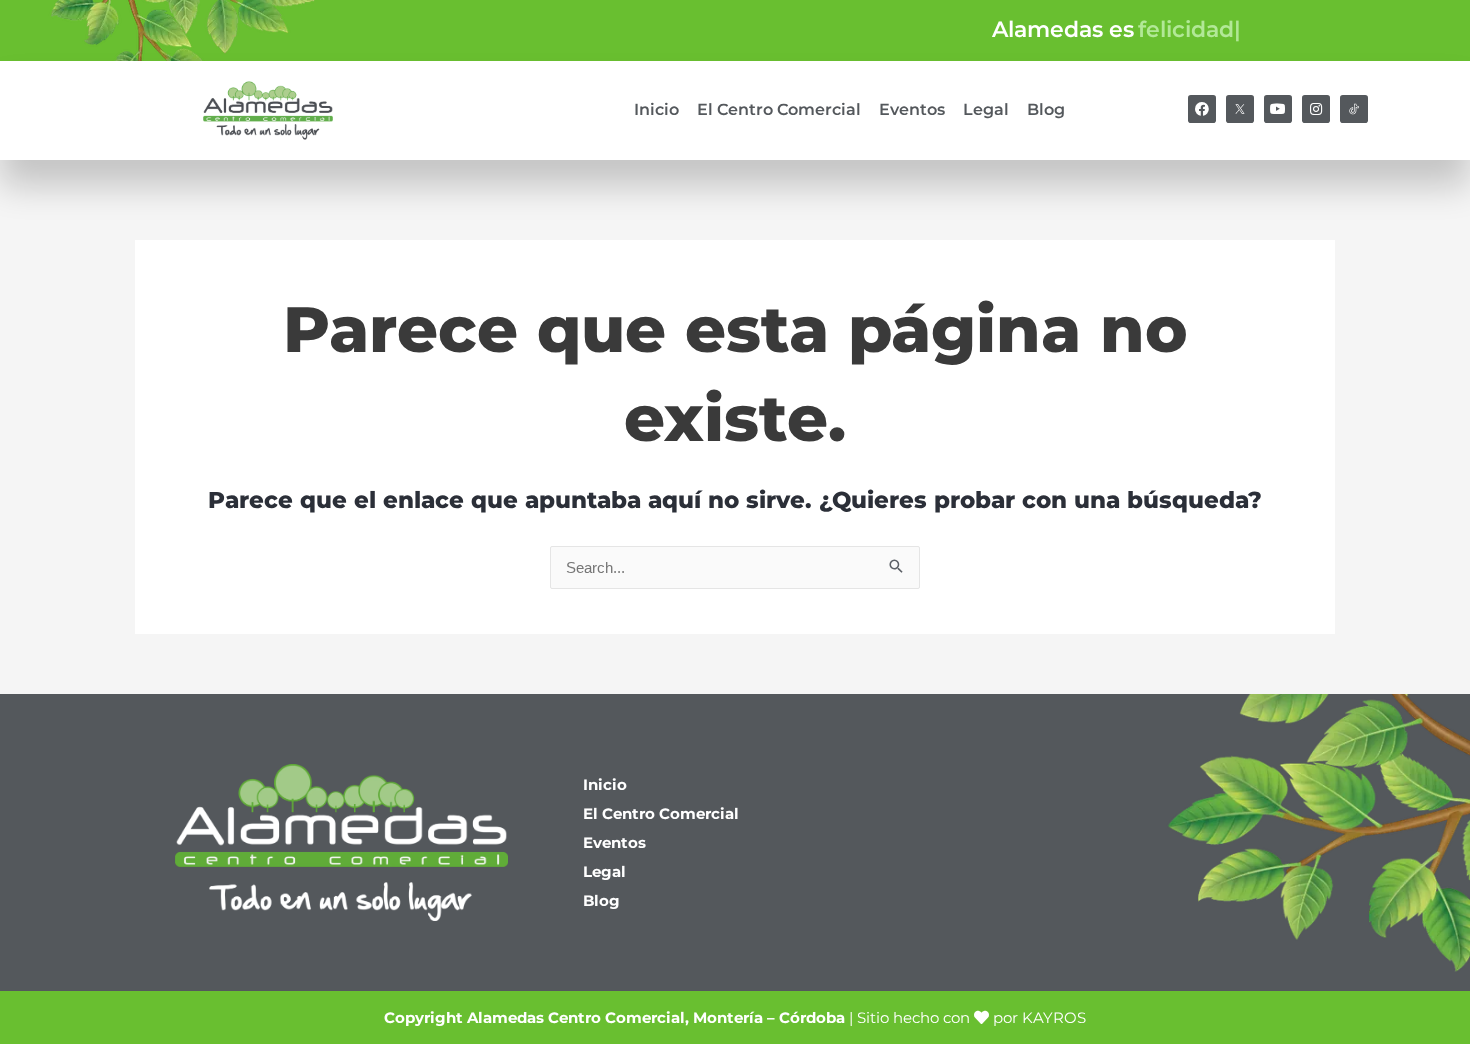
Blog (1046, 109)
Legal (986, 109)
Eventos (912, 109)
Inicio (656, 109)
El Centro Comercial (779, 109)
